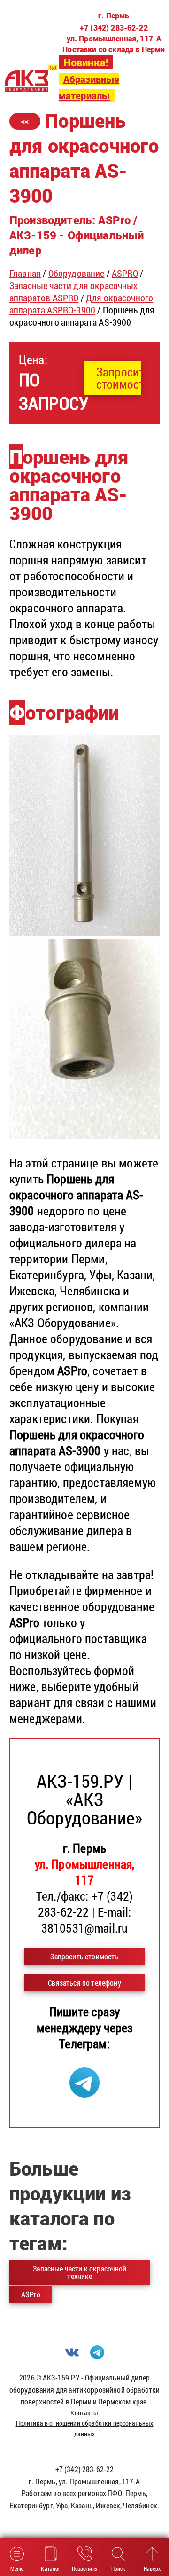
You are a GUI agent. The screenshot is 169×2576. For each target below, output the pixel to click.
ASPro (31, 2294)
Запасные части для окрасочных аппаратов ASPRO (74, 291)
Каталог (50, 2568)
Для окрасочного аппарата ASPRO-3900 (81, 304)
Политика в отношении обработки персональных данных (85, 2428)
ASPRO (125, 273)
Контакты (84, 2413)
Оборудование (77, 273)
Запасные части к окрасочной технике (80, 2272)
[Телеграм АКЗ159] (84, 2093)
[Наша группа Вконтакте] (72, 2356)
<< (25, 121)
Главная (25, 273)
